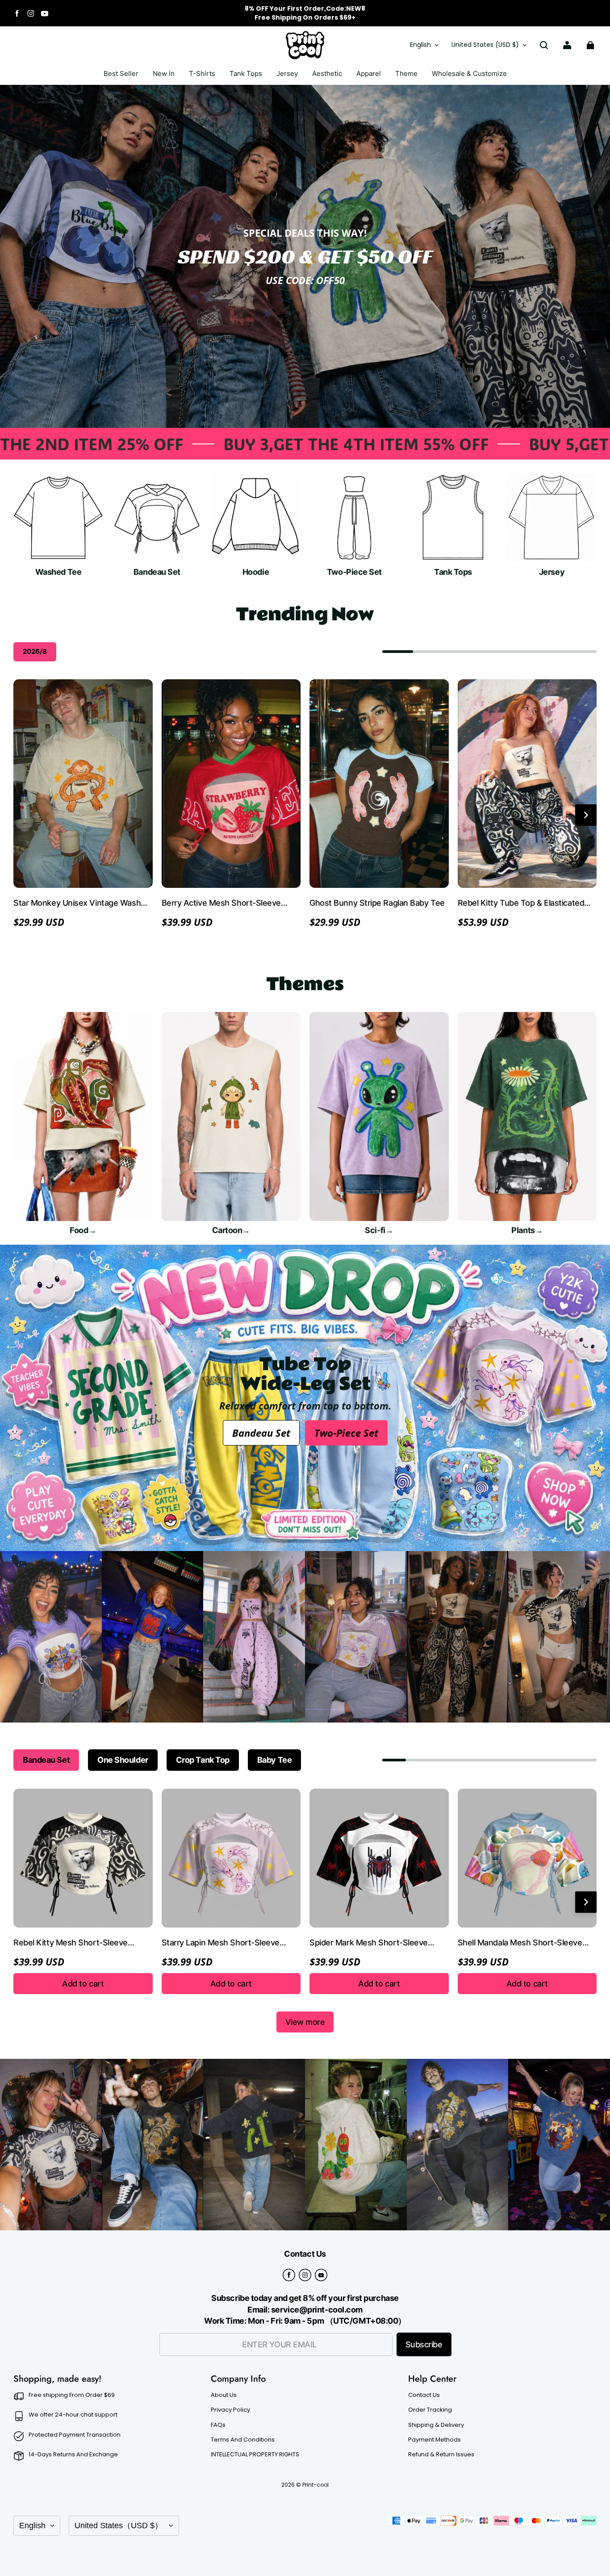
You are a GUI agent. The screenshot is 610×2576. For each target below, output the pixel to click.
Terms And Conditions (243, 2440)
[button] (544, 45)
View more (305, 2022)
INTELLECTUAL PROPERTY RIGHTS (255, 2455)
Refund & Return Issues (441, 2455)
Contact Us (424, 2395)
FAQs (218, 2425)
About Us (224, 2395)
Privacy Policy (230, 2410)
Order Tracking (430, 2410)
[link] (202, 74)
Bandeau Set (261, 1433)
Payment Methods (435, 2440)
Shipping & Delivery (436, 2425)
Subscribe (424, 2344)
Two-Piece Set (346, 1433)
